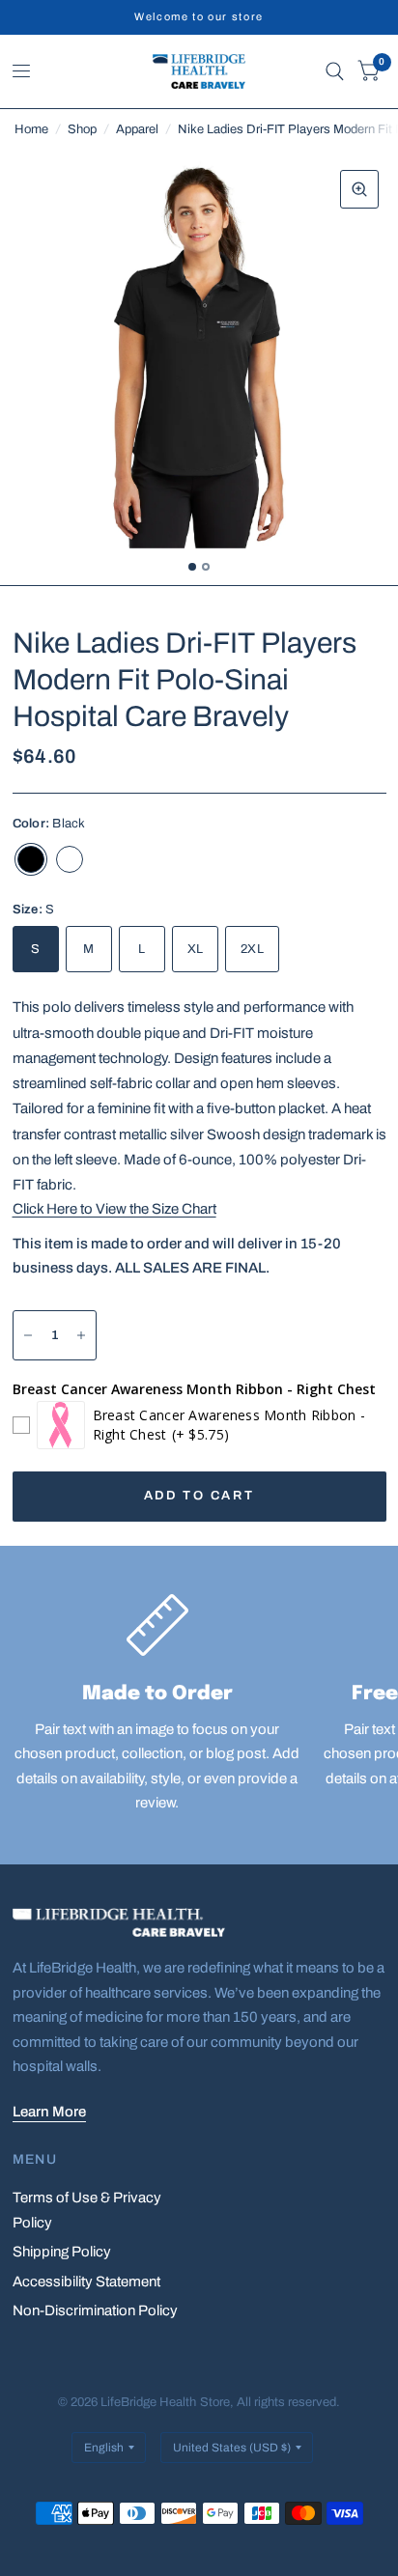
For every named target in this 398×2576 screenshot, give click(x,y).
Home (31, 129)
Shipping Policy (62, 2252)
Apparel (137, 129)
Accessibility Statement (86, 2282)
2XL (252, 949)
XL (196, 949)
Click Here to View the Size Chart (114, 1209)
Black (31, 859)
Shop (82, 129)
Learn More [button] (49, 2112)
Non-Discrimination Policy (95, 2310)
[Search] (335, 71)
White (70, 859)
